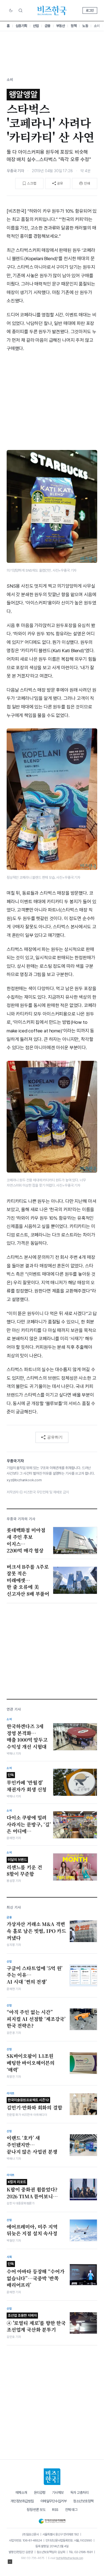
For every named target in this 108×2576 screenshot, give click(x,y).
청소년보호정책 (83, 2501)
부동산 (61, 26)
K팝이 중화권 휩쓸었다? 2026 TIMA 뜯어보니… (32, 2190)
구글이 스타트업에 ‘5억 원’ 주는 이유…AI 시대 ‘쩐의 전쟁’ (35, 1975)
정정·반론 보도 (36, 2510)
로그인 (90, 10)
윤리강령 (40, 2493)
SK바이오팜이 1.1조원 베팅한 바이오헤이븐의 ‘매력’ (31, 2063)
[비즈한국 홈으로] (52, 10)
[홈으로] (52, 2477)
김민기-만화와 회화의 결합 (34, 2104)
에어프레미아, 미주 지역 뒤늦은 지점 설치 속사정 (32, 2230)
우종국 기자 (15, 171)
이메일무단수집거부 (54, 2501)
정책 (74, 26)
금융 (47, 26)
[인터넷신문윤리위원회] (52, 2520)
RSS (55, 2510)
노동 (85, 26)
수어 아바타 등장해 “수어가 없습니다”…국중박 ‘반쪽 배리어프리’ (35, 2275)
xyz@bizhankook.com (24, 1480)
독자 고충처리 (79, 2493)
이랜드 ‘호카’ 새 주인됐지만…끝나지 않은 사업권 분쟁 (32, 2145)
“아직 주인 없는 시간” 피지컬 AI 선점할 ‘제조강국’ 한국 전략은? (36, 2019)
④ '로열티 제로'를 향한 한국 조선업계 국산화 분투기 (36, 2323)
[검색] (20, 10)
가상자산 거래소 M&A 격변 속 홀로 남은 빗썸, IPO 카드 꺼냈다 (36, 1931)
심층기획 (21, 26)
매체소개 (21, 2493)
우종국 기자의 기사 (21, 1519)
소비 (97, 26)
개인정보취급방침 (22, 2501)
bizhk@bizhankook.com (70, 2558)
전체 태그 (71, 2510)
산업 (36, 26)
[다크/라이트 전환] (11, 10)
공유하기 (55, 1437)
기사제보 (58, 2493)
